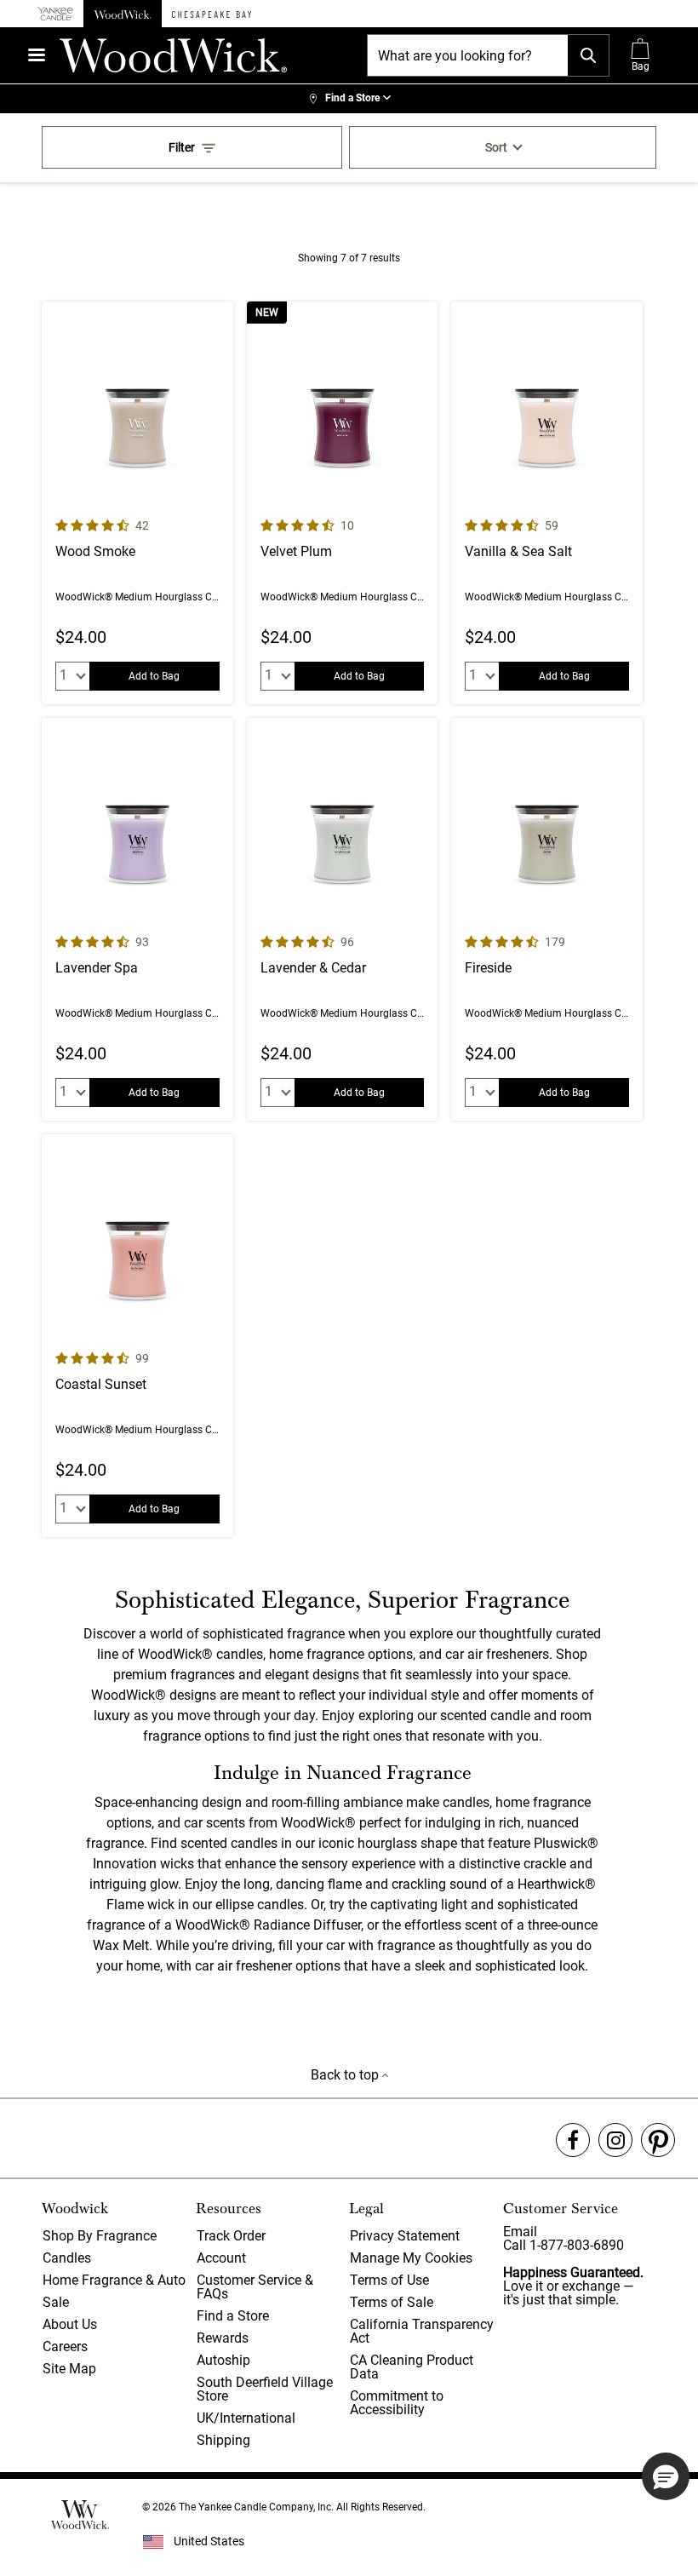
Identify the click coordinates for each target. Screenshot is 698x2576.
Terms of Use (389, 2280)
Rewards (223, 2338)
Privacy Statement (405, 2236)
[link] (349, 99)
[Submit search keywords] (588, 55)
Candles (67, 2258)
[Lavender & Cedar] (343, 919)
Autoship (223, 2360)
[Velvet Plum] (343, 503)
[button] (666, 2476)
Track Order (231, 2236)
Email (520, 2232)
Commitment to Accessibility (397, 2403)
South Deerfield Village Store (265, 2389)
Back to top (346, 2075)
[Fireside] (547, 919)
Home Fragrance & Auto (114, 2280)
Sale (56, 2302)
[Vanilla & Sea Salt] (547, 503)
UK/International (246, 2418)
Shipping (223, 2440)
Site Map (69, 2369)
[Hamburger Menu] (37, 55)
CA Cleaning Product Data (412, 2367)
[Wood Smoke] (137, 503)
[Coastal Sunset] (137, 1336)
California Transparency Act (422, 2331)
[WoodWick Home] (123, 14)
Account (221, 2258)
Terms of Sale (392, 2302)
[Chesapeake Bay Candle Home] (212, 14)
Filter (182, 147)
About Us (70, 2324)
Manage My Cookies (411, 2258)
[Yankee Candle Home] (55, 14)
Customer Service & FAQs (255, 2287)
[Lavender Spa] (137, 919)
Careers (65, 2347)
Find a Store (233, 2316)
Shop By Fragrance (100, 2236)
